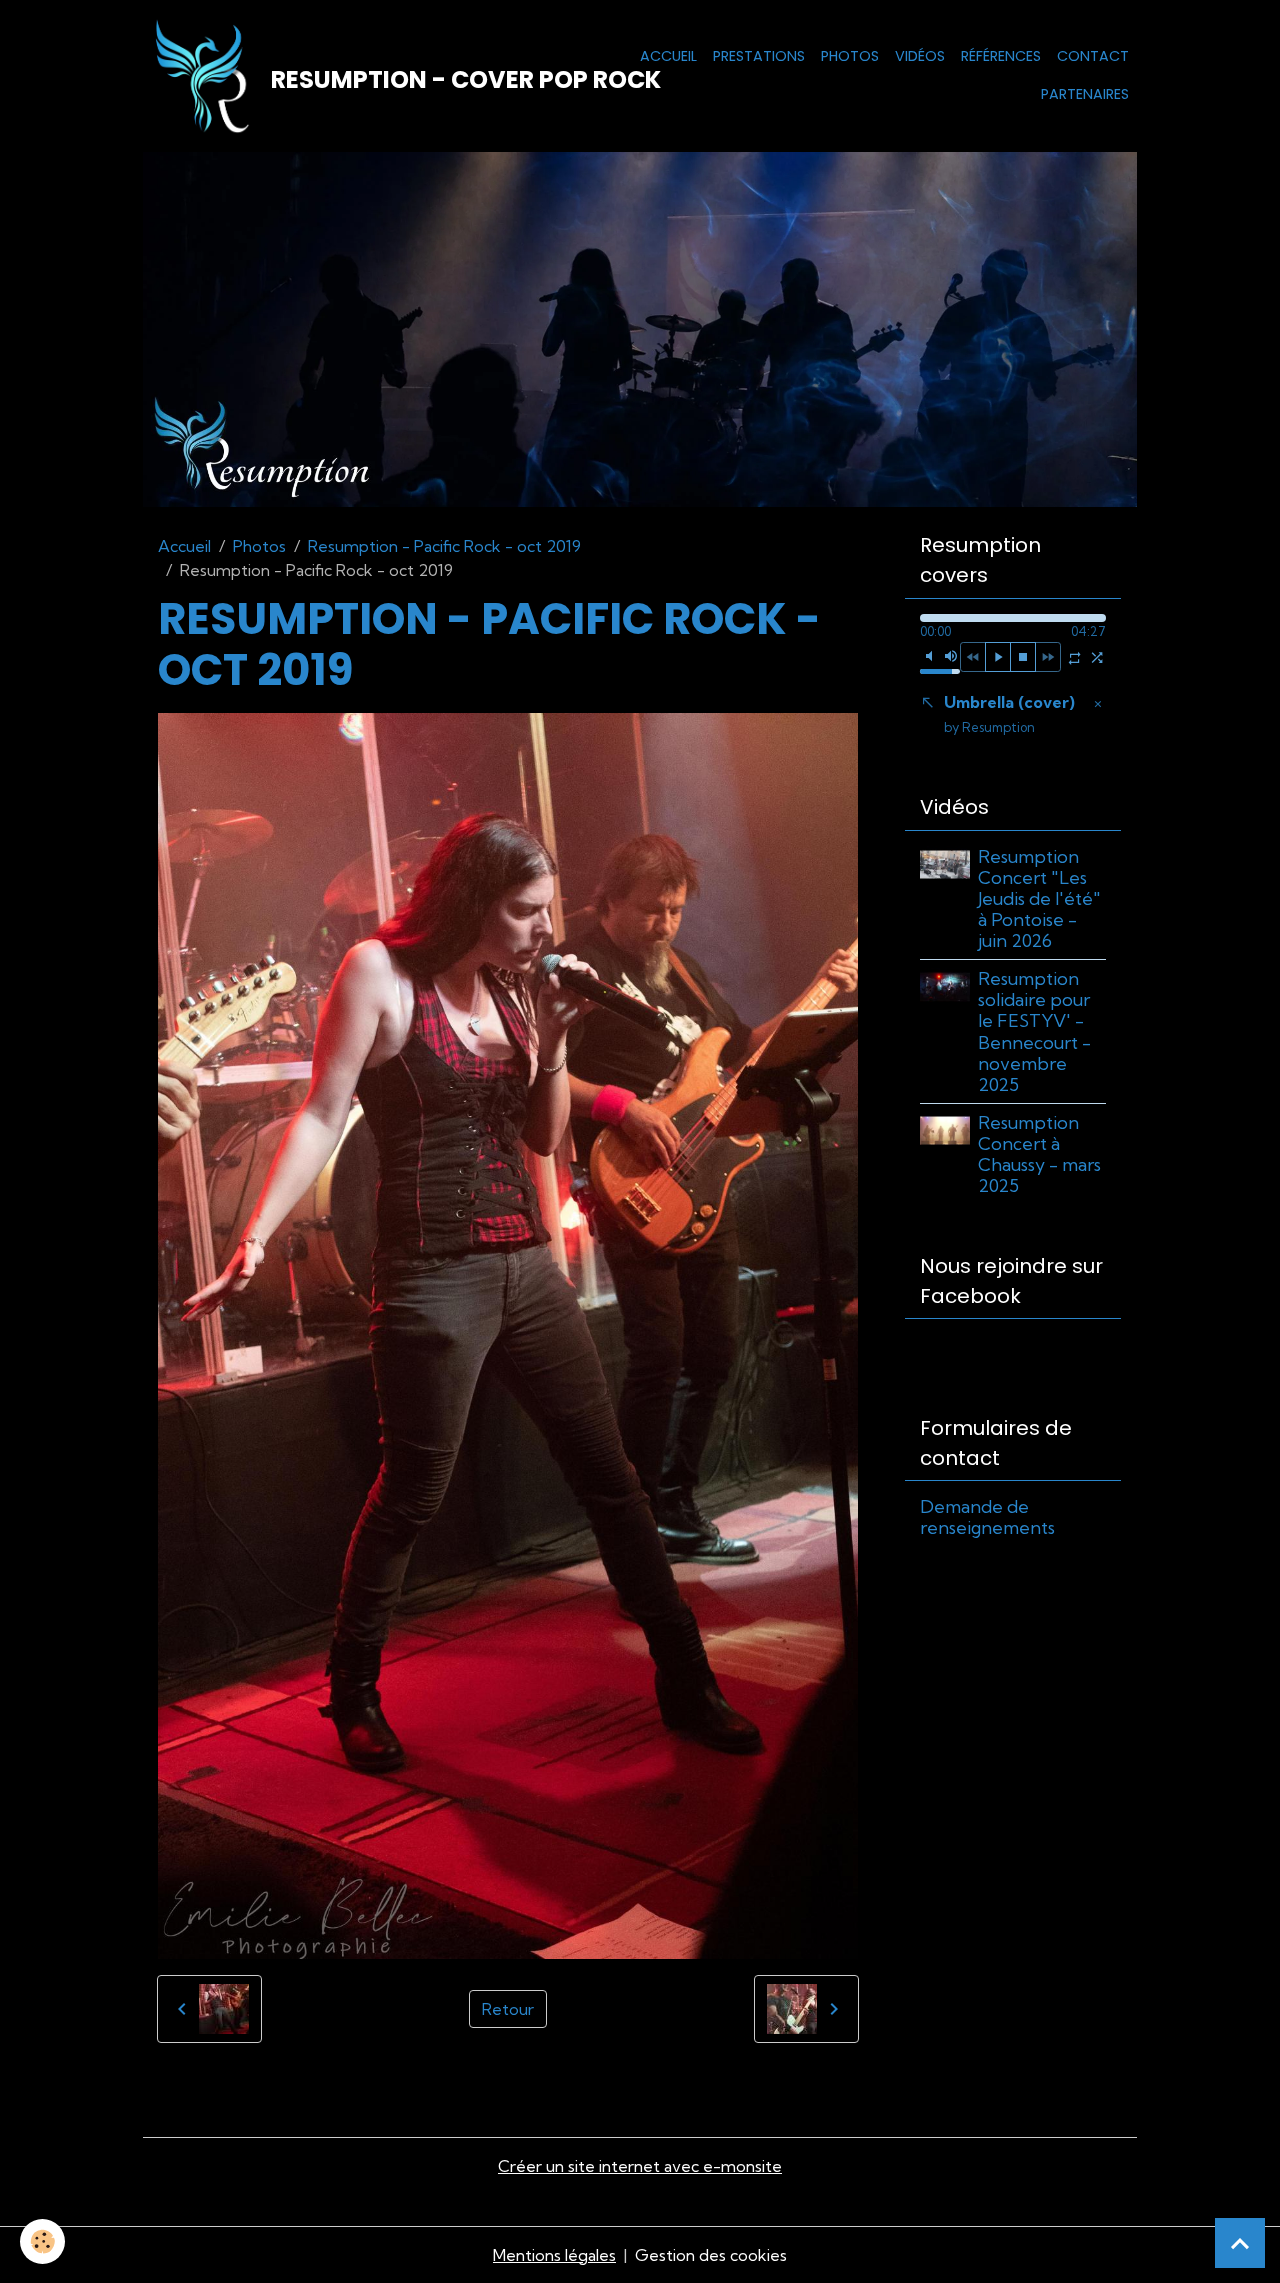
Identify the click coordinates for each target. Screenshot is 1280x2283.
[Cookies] (42, 2241)
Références (1001, 56)
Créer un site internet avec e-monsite (640, 2166)
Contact (1093, 56)
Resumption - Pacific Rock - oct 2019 (444, 546)
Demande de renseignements (987, 1517)
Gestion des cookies (711, 2255)
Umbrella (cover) (1009, 713)
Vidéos (920, 56)
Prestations (759, 56)
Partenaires (1085, 94)
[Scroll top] (1240, 2243)
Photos (850, 56)
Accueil (668, 56)
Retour (508, 2009)
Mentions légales (554, 2255)
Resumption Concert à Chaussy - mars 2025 (1039, 1154)
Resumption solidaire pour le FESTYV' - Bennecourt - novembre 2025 (1034, 1031)
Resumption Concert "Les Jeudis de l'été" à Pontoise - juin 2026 (1039, 898)
